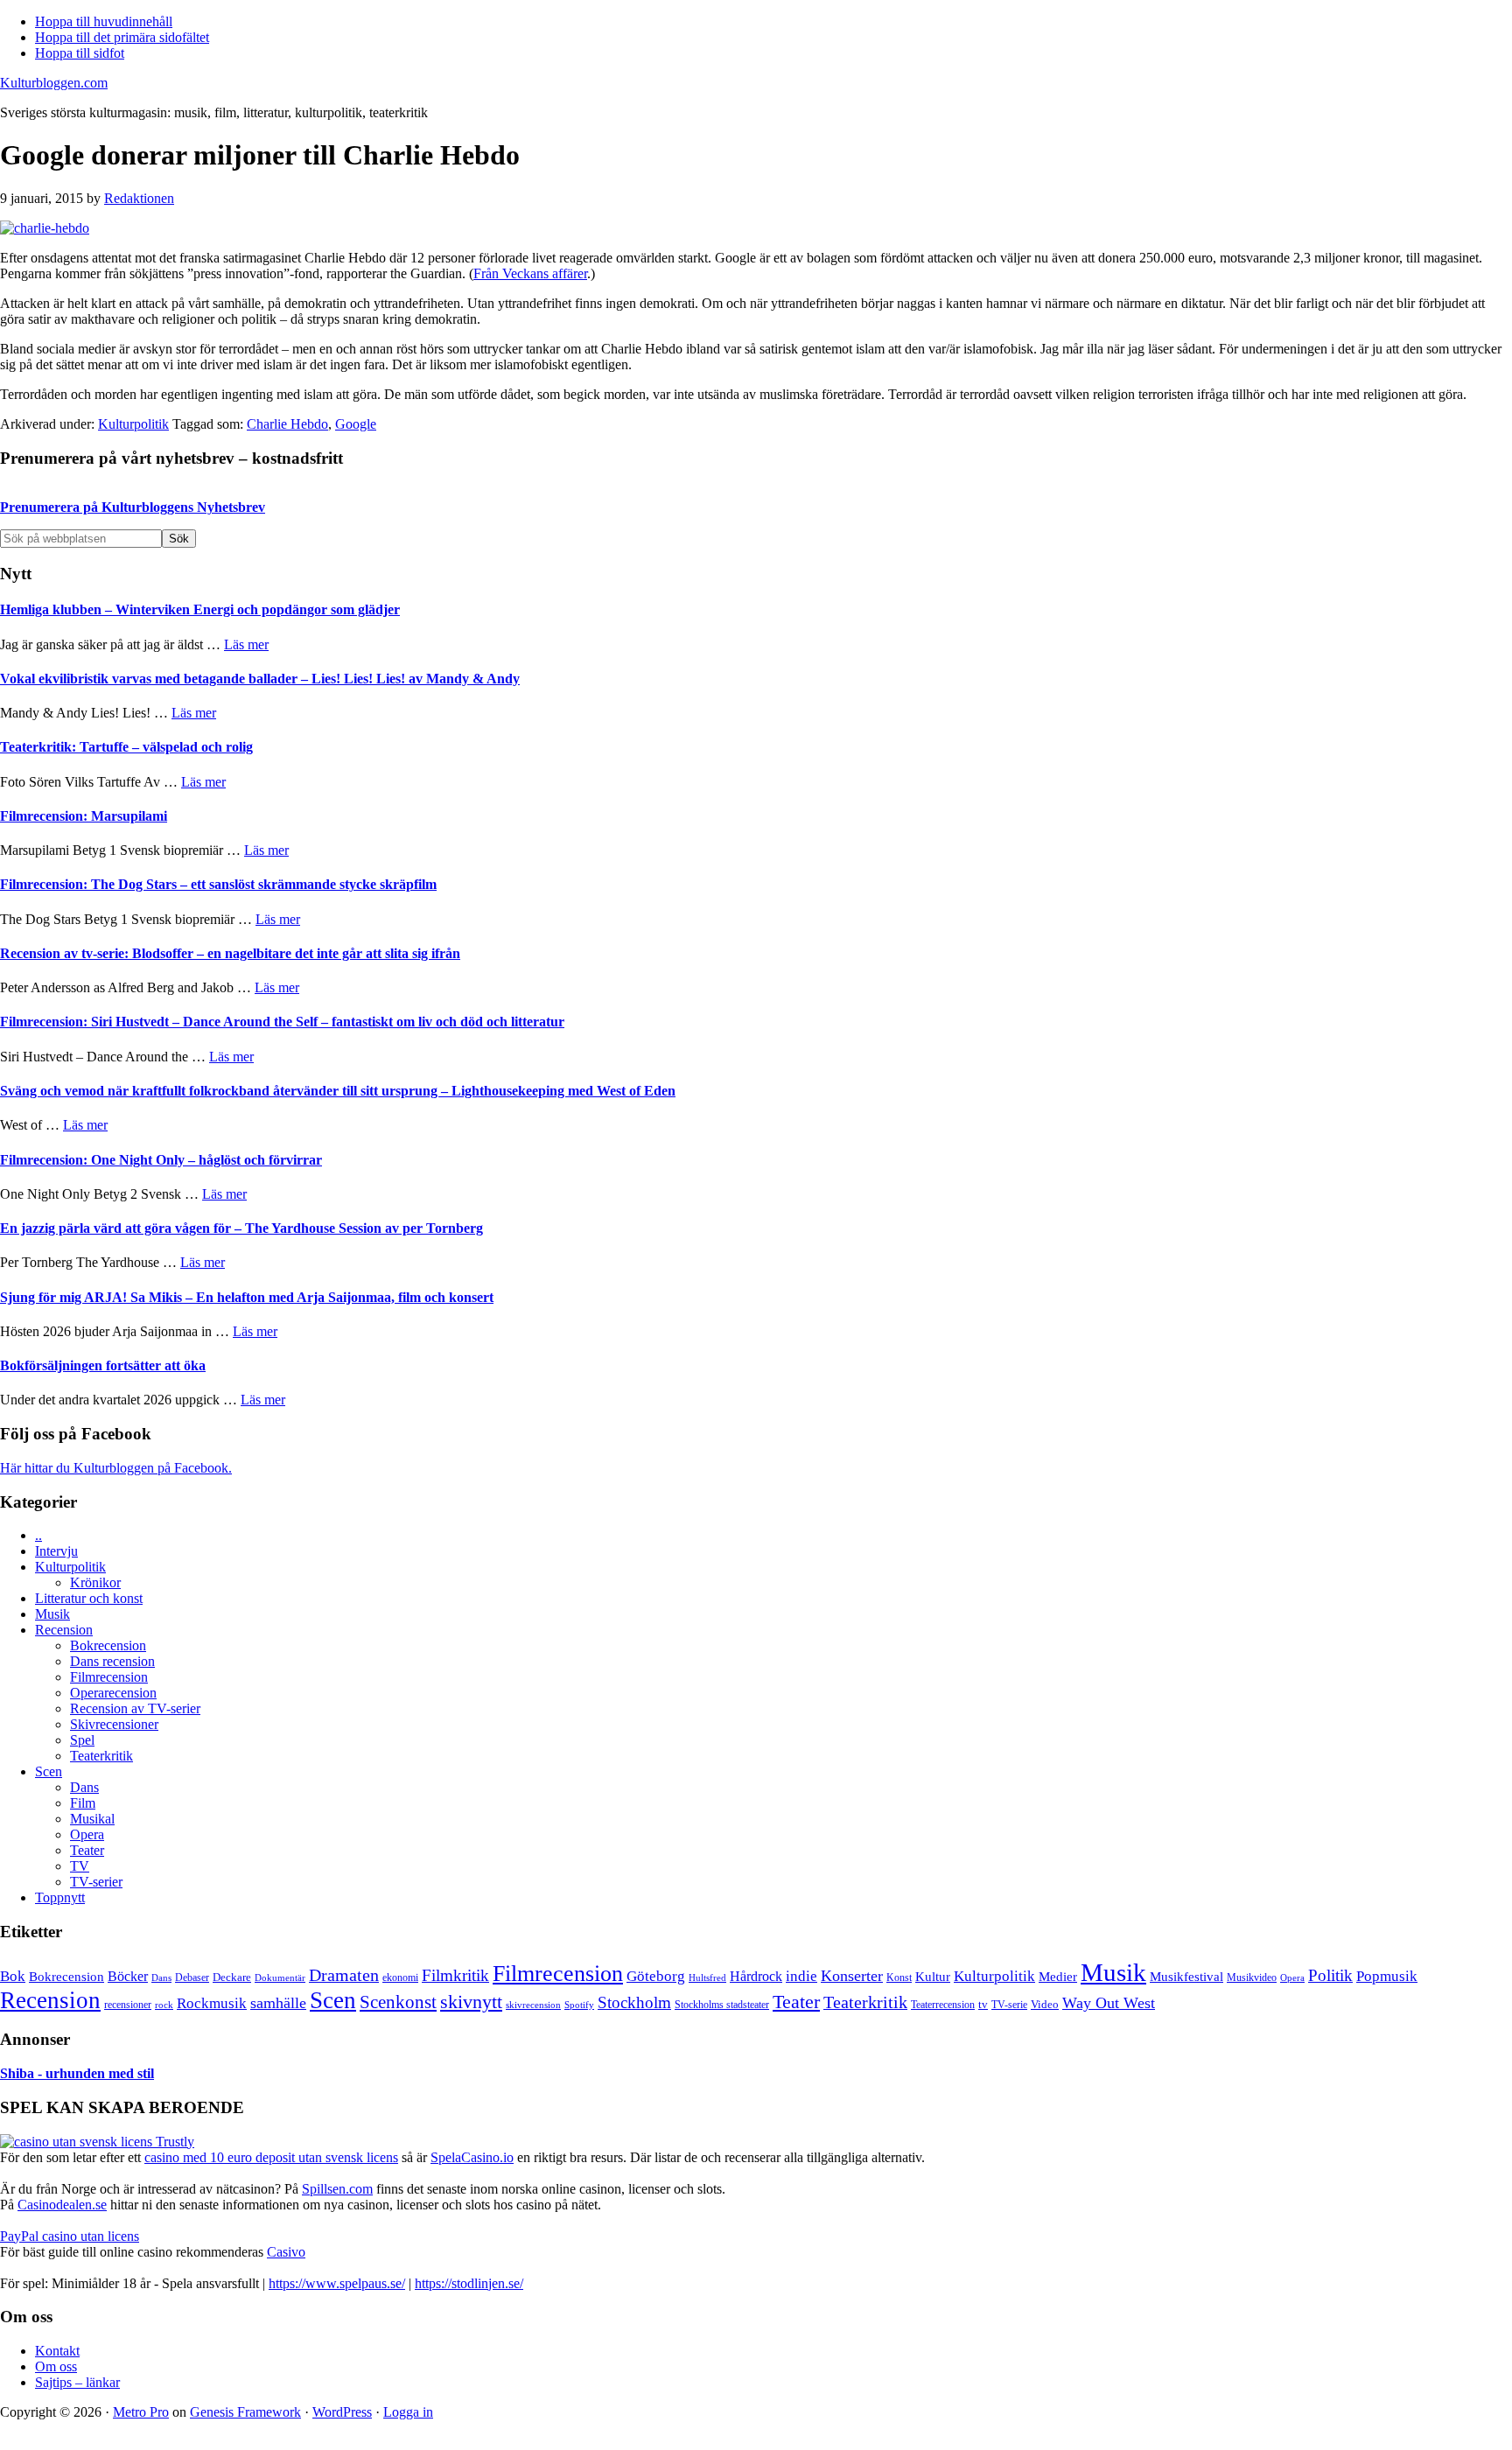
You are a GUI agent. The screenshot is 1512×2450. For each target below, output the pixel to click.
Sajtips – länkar (77, 2382)
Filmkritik (455, 1975)
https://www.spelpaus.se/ (337, 2283)
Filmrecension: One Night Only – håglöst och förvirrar (161, 1160)
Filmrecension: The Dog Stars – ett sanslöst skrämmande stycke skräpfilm (218, 884)
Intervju (56, 1551)
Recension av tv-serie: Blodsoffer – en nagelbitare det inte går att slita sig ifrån (230, 953)
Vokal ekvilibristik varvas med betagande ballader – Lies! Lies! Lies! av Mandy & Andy (260, 679)
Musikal (92, 1819)
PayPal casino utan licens (70, 2236)
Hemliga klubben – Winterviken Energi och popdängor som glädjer (200, 609)
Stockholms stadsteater (722, 2005)
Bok (13, 1976)
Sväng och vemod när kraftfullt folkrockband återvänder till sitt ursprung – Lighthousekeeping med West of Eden (338, 1091)
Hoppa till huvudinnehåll (104, 21)
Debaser (192, 1977)
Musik (52, 1614)
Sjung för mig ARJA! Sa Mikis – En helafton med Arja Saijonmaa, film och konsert (247, 1297)
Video (1045, 2004)
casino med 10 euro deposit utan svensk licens (271, 2157)
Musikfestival (1186, 1976)
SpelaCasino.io (472, 2157)
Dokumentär (280, 1977)
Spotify (579, 2005)
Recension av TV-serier (135, 1708)
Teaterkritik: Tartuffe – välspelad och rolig (126, 747)
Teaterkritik (101, 1756)
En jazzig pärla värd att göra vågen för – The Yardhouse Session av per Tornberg (241, 1228)
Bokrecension (108, 1645)
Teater (87, 1850)
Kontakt (57, 2351)
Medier (1058, 1977)
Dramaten (344, 1975)
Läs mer (246, 644)
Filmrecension (109, 1677)
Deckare (232, 1977)
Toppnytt (60, 1897)
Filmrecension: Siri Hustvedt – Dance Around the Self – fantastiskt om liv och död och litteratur (282, 1022)
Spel (82, 1740)
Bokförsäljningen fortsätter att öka (103, 1365)
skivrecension (533, 2005)
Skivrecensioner (114, 1724)
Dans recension (112, 1661)
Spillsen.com (337, 2189)
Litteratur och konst (89, 1598)
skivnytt (471, 2002)
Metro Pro (141, 2412)
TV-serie (1009, 2005)
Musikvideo (1252, 1977)
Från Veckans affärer (530, 273)
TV (80, 1866)
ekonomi (400, 1978)
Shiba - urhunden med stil (77, 2073)
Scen (49, 1771)
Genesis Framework (245, 2412)
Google (356, 424)
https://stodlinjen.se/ (469, 2283)
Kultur (933, 1977)
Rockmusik (212, 2003)
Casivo (286, 2252)
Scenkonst (398, 2002)
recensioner (128, 2005)
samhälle (278, 2003)
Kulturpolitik (133, 424)
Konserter (852, 1976)
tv (983, 2005)
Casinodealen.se (62, 2205)
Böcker (128, 1976)
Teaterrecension (943, 2005)
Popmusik (1387, 1976)
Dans (84, 1787)
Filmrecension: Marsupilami (84, 816)
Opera (87, 1834)
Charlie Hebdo (287, 424)
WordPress (342, 2412)
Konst (899, 1978)
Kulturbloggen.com (54, 83)
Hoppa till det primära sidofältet (122, 37)
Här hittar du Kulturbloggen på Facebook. (116, 1468)
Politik (1330, 1975)
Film (83, 1803)
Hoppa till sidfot (80, 53)
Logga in (408, 2412)
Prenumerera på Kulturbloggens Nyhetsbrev (133, 507)
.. (38, 1535)
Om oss (56, 2366)
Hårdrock (756, 1976)
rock (164, 2005)
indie (801, 1976)
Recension (64, 1630)
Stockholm (634, 2002)
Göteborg (656, 1976)
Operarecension (113, 1693)
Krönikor (95, 1582)
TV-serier (96, 1882)
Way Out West (1109, 2003)
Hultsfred (707, 1978)
